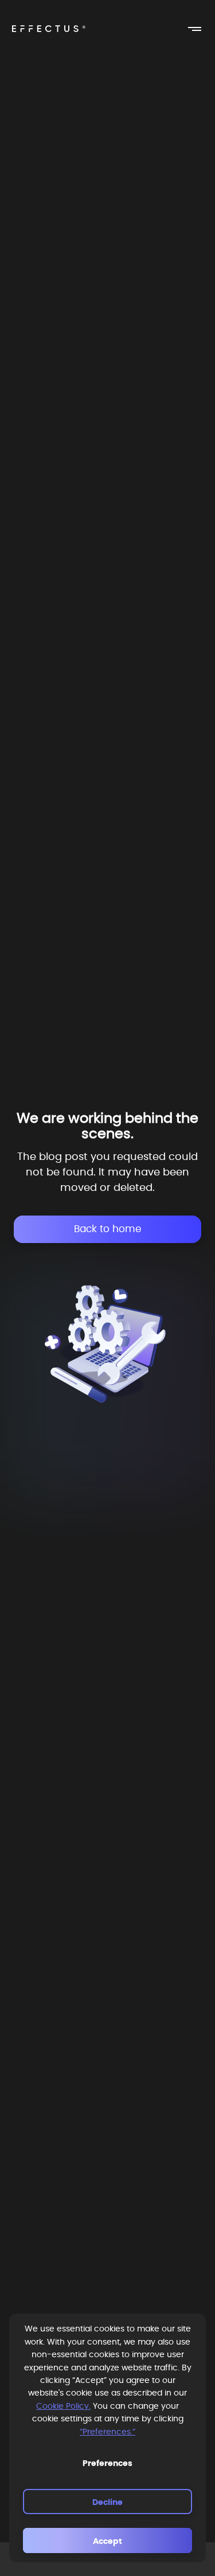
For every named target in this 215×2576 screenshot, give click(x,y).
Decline (107, 2503)
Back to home (108, 1229)
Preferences (107, 2464)
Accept (107, 2542)
